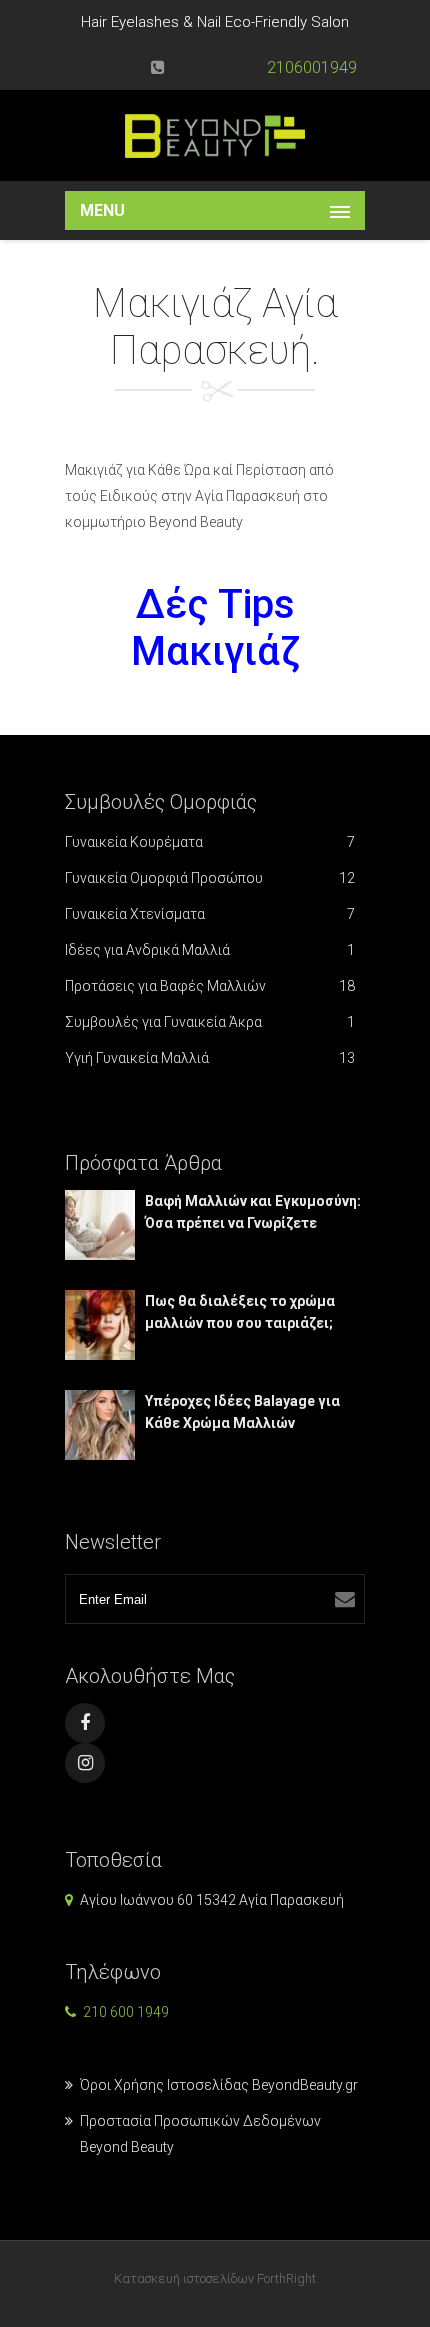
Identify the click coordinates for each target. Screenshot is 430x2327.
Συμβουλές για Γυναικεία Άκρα (210, 1022)
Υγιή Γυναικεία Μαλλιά (210, 1058)
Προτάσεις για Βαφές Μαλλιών (210, 986)
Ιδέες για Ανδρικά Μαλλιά (210, 950)
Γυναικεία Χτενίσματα (210, 914)
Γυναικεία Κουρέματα (210, 842)
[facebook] (85, 1723)
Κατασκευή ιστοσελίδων (184, 2278)
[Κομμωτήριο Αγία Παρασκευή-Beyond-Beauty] (215, 135)
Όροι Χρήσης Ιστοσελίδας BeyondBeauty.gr (219, 2085)
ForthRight (286, 2278)
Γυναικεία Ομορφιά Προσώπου (210, 878)
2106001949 (312, 67)
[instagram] (85, 1763)
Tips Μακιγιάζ (215, 628)
